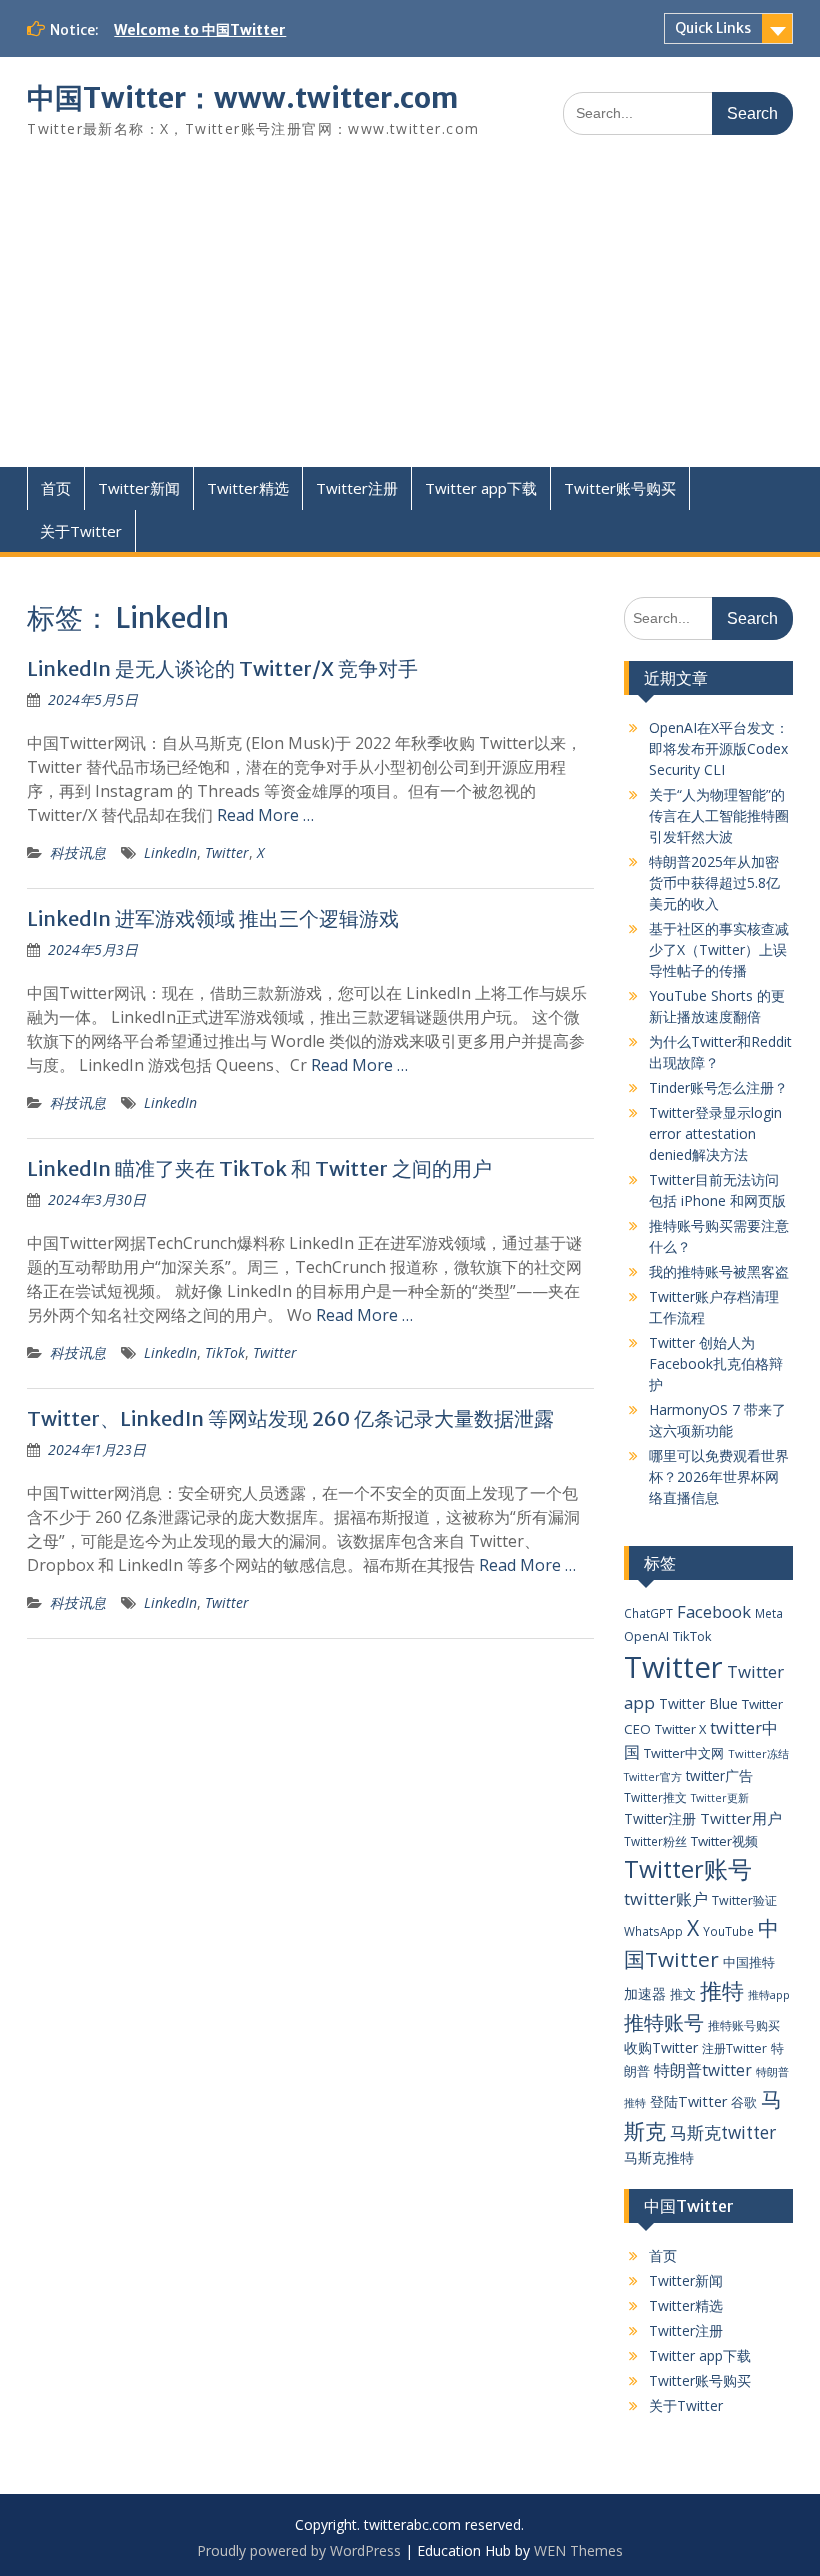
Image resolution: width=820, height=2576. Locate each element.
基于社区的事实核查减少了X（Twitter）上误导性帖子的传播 (719, 949)
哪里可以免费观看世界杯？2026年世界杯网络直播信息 (719, 1476)
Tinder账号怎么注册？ (718, 1087)
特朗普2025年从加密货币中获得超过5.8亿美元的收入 (714, 882)
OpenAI (646, 1636)
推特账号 (664, 2022)
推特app (769, 1994)
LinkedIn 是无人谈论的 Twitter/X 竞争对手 (222, 668)
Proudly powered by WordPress (299, 2550)
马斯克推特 (659, 2157)
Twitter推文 (655, 1797)
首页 (56, 488)
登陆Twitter (688, 2101)
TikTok (225, 1352)
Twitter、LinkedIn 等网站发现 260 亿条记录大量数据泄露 (290, 1418)
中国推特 (749, 1962)
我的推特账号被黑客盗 (719, 1271)
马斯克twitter (723, 2132)
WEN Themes (578, 2550)
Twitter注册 (357, 488)
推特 (722, 1990)
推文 (683, 1994)
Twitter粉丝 (655, 1841)
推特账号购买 (744, 2025)
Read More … (265, 815)
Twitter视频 (724, 1841)
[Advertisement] (410, 317)
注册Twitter (734, 2048)
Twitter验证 (744, 1900)
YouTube (728, 1931)
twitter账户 (666, 1898)
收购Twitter (661, 2047)
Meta (769, 1613)
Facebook (714, 1611)
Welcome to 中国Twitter (200, 30)
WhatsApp (653, 1931)
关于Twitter (81, 531)
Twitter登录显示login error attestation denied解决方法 (715, 1133)
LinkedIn (170, 852)
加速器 (645, 1993)
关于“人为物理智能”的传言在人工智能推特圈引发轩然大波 (719, 815)
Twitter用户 (741, 1818)
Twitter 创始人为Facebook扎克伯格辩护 (716, 1363)
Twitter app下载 (481, 488)
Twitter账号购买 (620, 488)
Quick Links (713, 28)
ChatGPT (648, 1613)
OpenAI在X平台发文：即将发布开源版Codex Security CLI (719, 748)
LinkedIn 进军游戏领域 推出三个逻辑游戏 (213, 918)
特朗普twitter (703, 2070)
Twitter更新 (720, 1798)
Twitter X (680, 1729)
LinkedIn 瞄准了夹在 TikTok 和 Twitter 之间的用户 (259, 1168)
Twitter (227, 852)
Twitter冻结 (758, 1753)
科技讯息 (78, 852)
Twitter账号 (688, 1869)
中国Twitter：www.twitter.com (242, 98)
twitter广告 (719, 1775)
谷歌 (744, 2102)
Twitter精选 (248, 488)
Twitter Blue (698, 1703)
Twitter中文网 (684, 1753)
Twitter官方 (653, 1777)
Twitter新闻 (139, 488)
